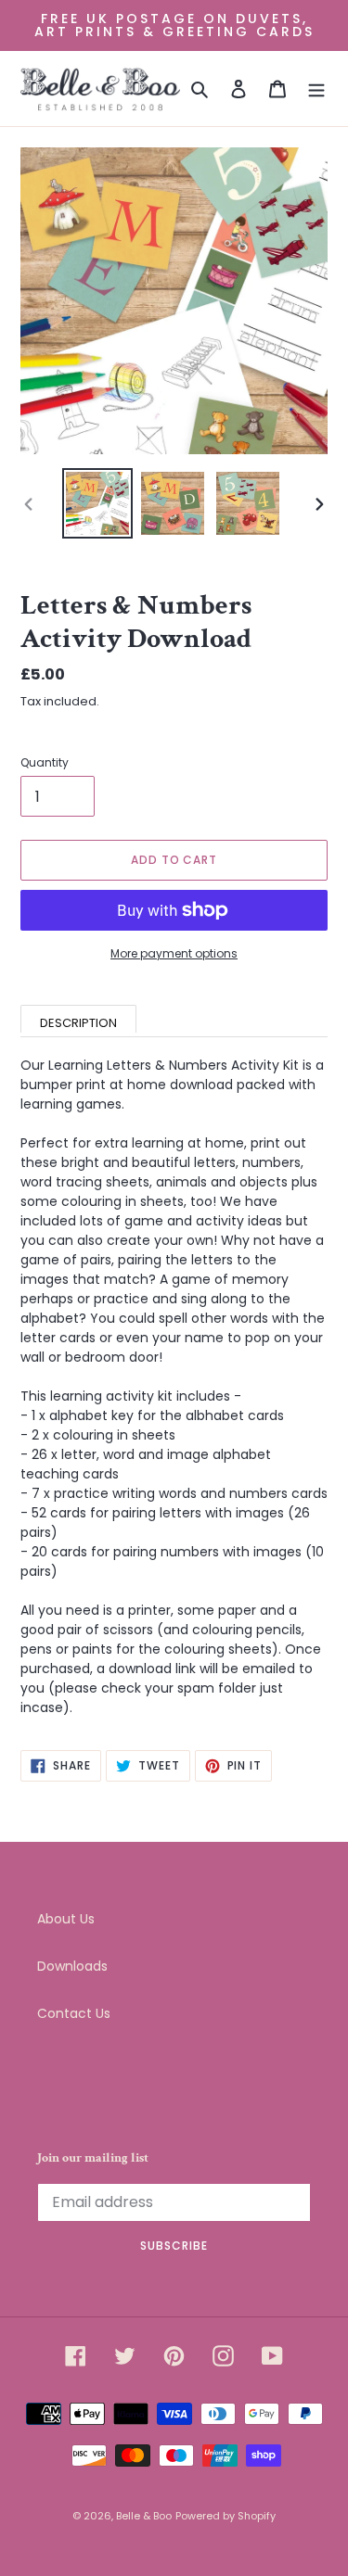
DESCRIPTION (78, 1023)
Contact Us (74, 2013)
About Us (66, 1919)
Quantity (45, 762)
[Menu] (316, 89)
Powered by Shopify (226, 2516)
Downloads (72, 1966)
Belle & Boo (144, 2516)
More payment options (174, 953)
